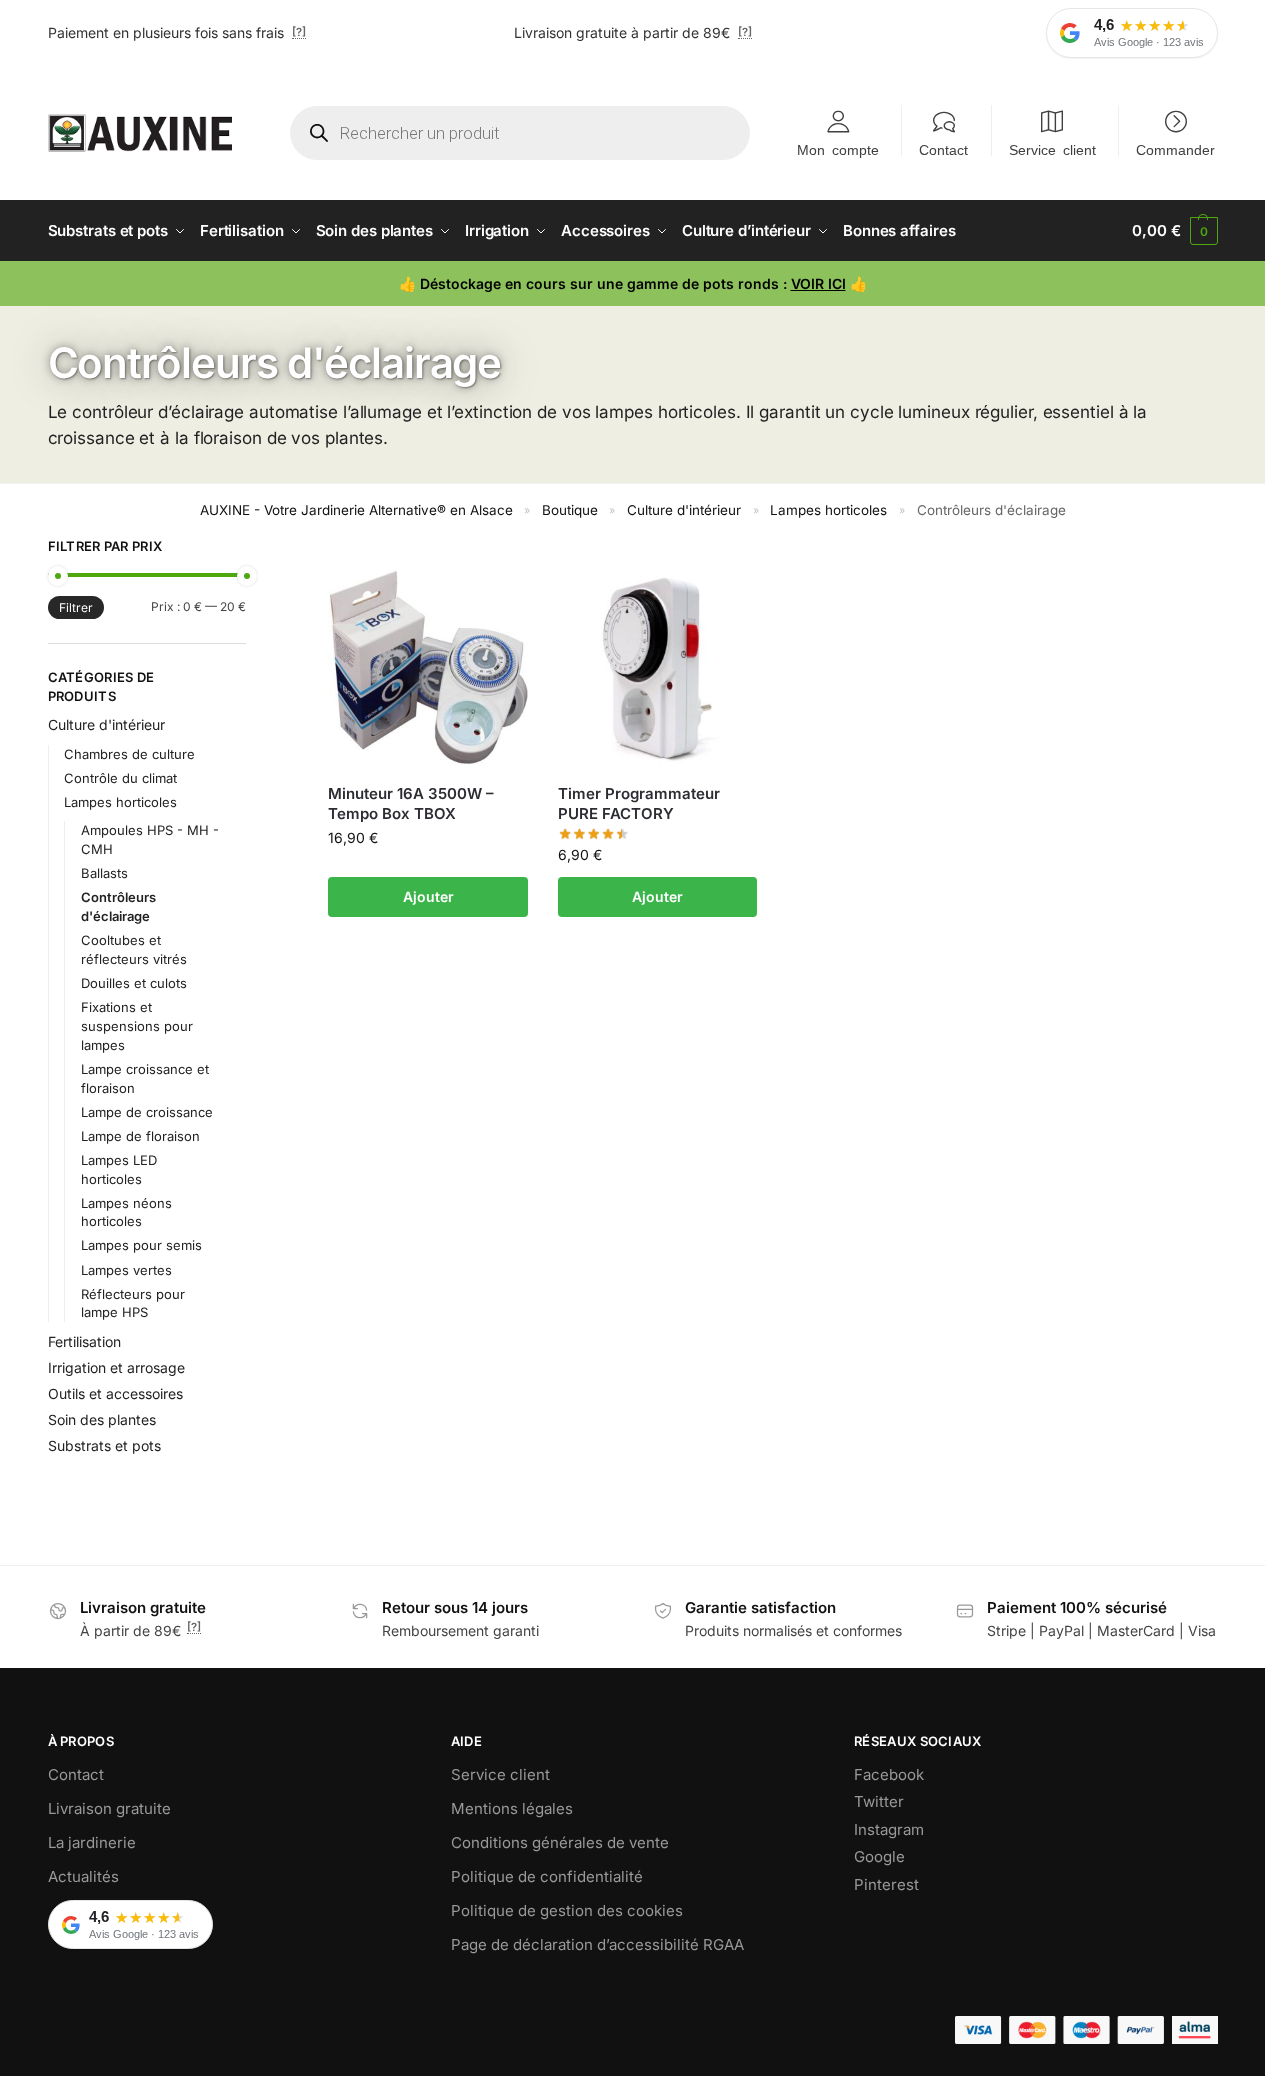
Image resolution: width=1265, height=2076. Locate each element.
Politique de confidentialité (547, 1876)
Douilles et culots (134, 983)
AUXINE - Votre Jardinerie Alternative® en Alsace (356, 510)
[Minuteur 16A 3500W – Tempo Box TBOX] (428, 669)
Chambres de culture (129, 754)
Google (879, 1856)
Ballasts (104, 873)
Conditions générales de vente (560, 1842)
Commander (1175, 149)
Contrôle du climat (120, 778)
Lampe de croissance (147, 1112)
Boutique (570, 510)
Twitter (879, 1801)
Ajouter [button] (428, 896)
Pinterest (886, 1884)
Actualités (83, 1876)
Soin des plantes (102, 1419)
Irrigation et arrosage (116, 1367)
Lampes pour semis (141, 1245)
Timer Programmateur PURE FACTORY (639, 803)
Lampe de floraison (140, 1136)
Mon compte (838, 149)
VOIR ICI (818, 283)
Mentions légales (512, 1808)
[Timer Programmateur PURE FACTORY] (658, 669)
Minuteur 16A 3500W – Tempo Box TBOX (411, 803)
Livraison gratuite (109, 1808)
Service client (1052, 149)
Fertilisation (84, 1341)
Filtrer (76, 607)
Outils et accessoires (115, 1393)
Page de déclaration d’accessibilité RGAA (597, 1944)
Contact (943, 149)
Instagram (889, 1829)
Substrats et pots (104, 1445)
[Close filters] (252, 549)
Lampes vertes (126, 1270)
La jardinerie (92, 1842)
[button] (1174, 231)
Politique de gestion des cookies (567, 1910)
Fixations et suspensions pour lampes (137, 1026)
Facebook (889, 1774)
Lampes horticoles (828, 510)
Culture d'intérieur (684, 510)
